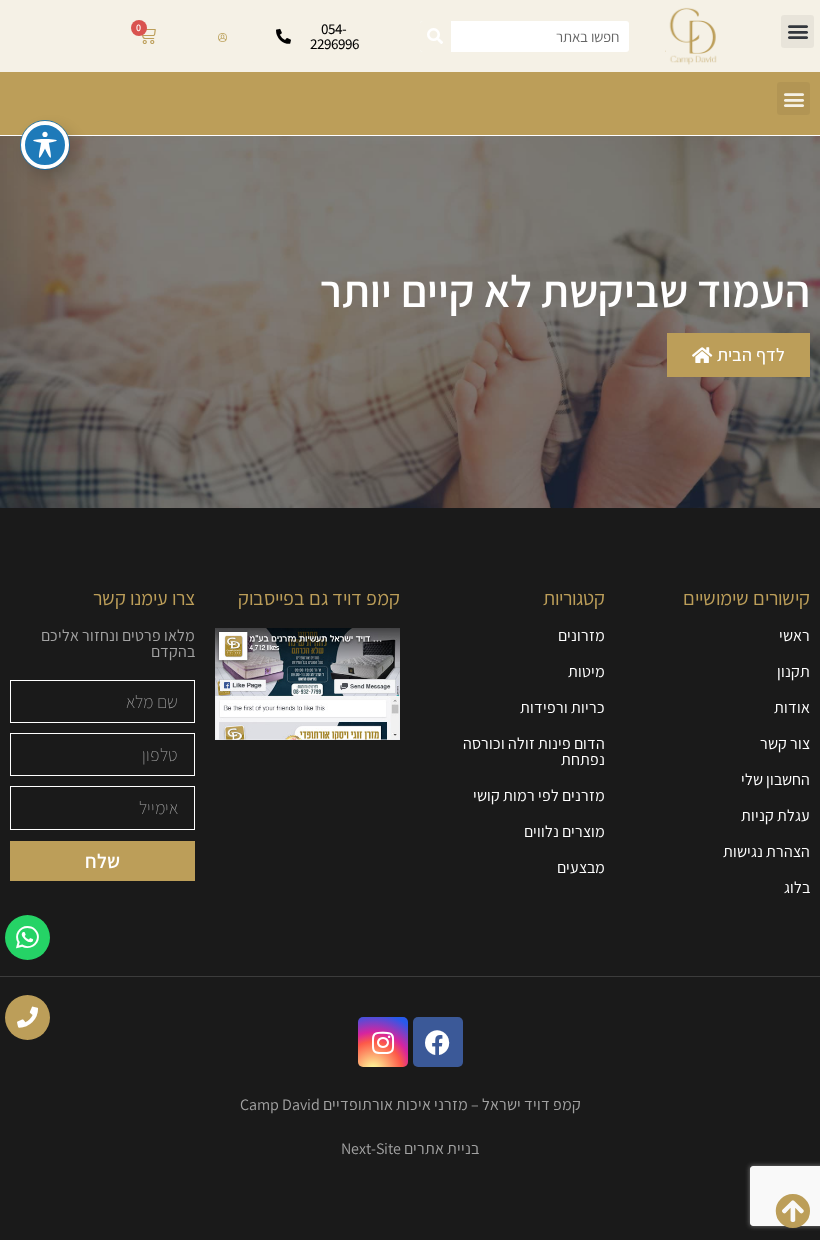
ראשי (794, 635)
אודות (792, 707)
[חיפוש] (435, 36)
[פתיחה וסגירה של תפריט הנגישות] (45, 145)
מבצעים (581, 867)
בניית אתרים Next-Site (410, 1148)
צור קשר (785, 743)
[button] (797, 31)
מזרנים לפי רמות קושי (539, 795)
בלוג (797, 887)
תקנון (793, 671)
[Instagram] (383, 1042)
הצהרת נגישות (766, 851)
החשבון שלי (775, 779)
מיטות (586, 671)
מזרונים (581, 635)
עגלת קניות (775, 815)
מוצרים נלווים (564, 831)
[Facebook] (438, 1042)
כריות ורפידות (562, 707)
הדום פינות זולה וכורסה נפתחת (534, 751)
